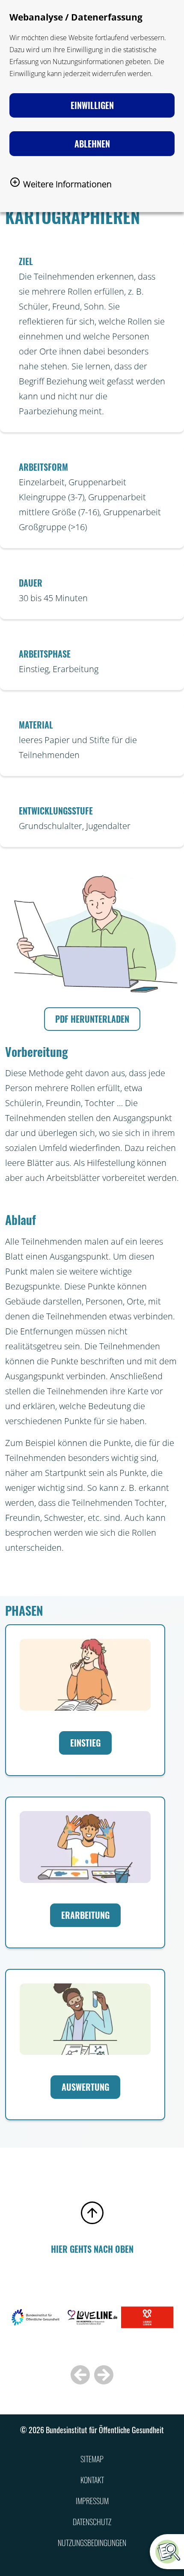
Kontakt (92, 2480)
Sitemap (92, 2459)
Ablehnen (92, 144)
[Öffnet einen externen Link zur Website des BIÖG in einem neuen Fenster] (38, 2327)
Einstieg (85, 1743)
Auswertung (85, 2087)
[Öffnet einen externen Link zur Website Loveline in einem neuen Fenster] (92, 2327)
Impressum (92, 2501)
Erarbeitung (85, 1915)
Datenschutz (92, 2522)
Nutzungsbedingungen (92, 2543)
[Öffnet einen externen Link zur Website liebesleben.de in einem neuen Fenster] (147, 2327)
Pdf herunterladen (92, 1019)
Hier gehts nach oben (92, 2249)
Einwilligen (92, 105)
